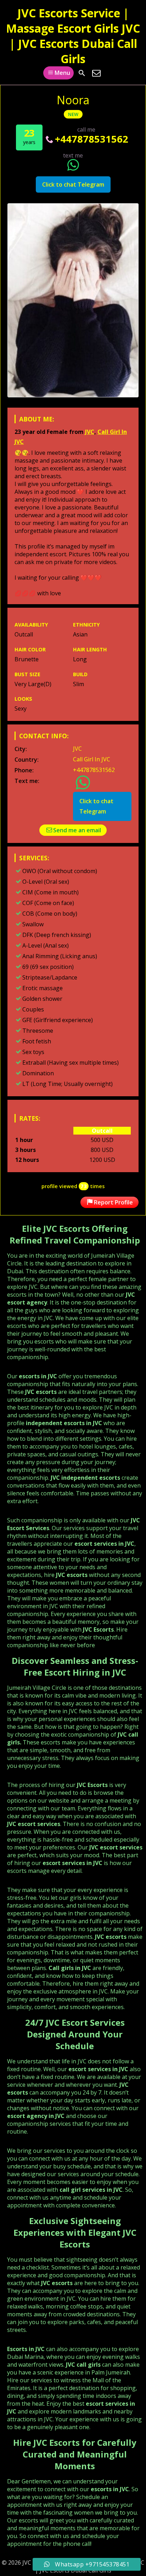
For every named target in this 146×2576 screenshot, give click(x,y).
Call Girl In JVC (92, 759)
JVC (90, 432)
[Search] (82, 73)
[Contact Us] (96, 73)
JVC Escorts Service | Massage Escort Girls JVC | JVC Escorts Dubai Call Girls (73, 36)
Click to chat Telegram (73, 184)
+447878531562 (92, 139)
